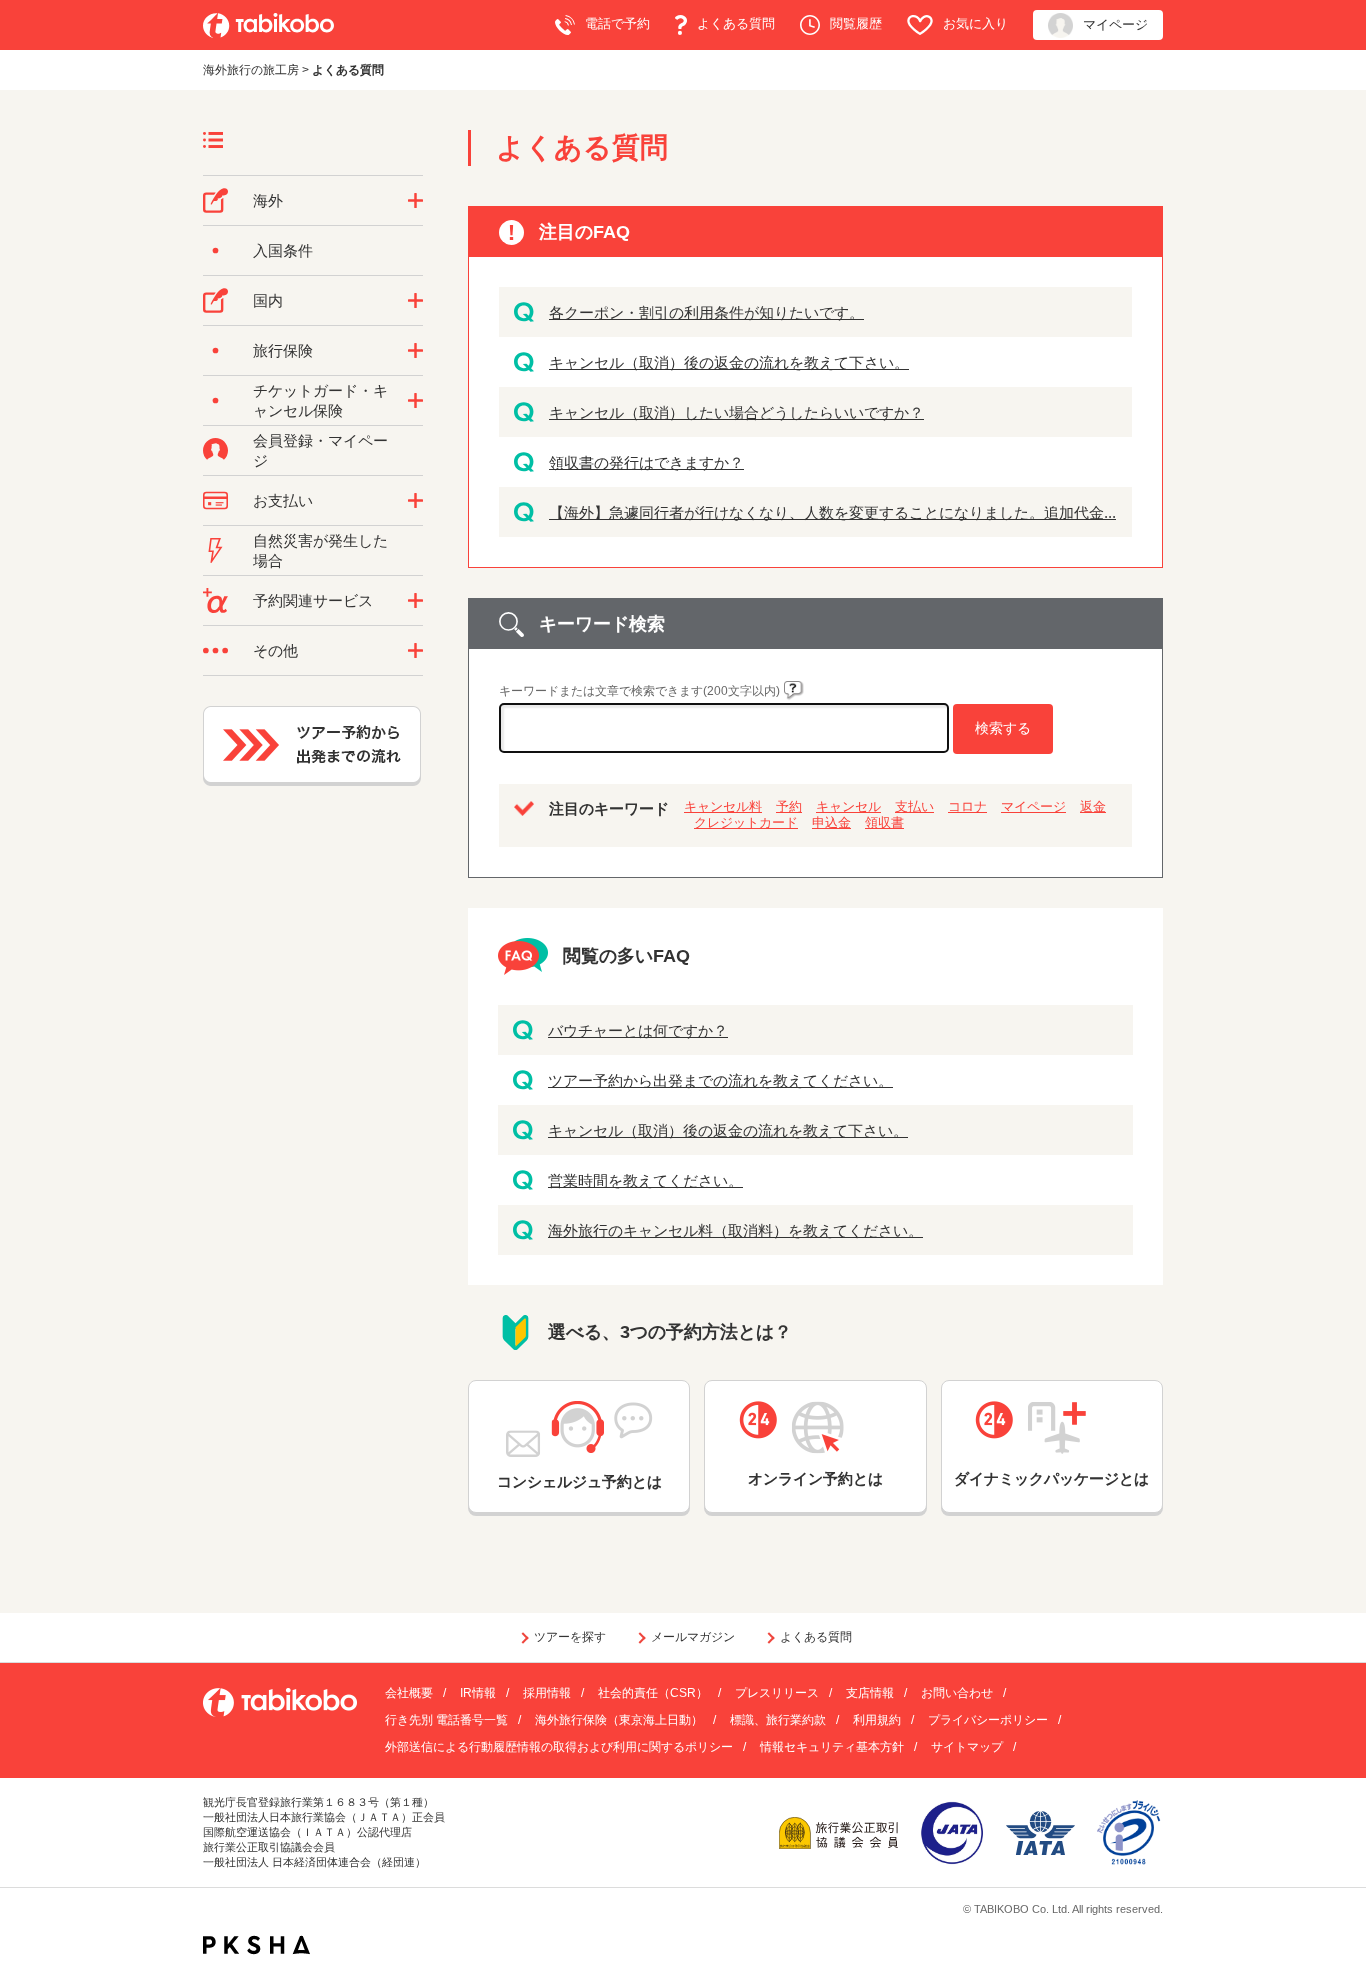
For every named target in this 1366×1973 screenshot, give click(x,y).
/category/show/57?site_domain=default (415, 301)
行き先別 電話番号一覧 (446, 1720)
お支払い (283, 500)
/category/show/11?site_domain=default (415, 601)
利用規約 (877, 1720)
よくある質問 (736, 23)
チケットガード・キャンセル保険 (320, 400)
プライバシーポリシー (988, 1720)
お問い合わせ (957, 1693)
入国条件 (283, 250)
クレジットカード (746, 822)
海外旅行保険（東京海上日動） (619, 1720)
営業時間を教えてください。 (645, 1180)
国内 (268, 300)
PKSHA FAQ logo (256, 1945)
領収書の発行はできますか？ (646, 462)
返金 (1093, 806)
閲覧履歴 (856, 23)
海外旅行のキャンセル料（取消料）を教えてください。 (735, 1230)
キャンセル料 (723, 806)
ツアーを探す (570, 1637)
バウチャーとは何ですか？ (638, 1030)
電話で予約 (617, 23)
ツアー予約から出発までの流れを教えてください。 (720, 1080)
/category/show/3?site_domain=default (415, 651)
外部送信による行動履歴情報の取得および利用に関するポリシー (559, 1747)
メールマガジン (693, 1637)
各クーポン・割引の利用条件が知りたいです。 (706, 312)
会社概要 (409, 1693)
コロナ (967, 806)
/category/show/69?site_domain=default (415, 401)
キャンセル (848, 806)
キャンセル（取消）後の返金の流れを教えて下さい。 (729, 362)
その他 (275, 650)
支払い (914, 806)
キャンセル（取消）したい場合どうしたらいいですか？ (736, 412)
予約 (789, 806)
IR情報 (478, 1693)
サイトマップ (967, 1747)
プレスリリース (777, 1693)
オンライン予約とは (815, 1478)
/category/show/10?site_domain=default (415, 351)
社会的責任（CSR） (653, 1693)
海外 (268, 200)
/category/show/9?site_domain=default (415, 501)
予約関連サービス (313, 600)
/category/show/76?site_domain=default (415, 201)
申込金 (831, 822)
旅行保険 (283, 350)
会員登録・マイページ (320, 450)
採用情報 (547, 1693)
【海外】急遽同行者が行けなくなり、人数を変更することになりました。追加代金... (832, 512)
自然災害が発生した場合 (320, 550)
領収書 (884, 822)
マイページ (1115, 24)
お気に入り (975, 23)
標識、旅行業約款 (778, 1720)
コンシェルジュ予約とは (579, 1481)
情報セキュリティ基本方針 (832, 1747)
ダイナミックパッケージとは (1051, 1478)
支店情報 (870, 1693)
